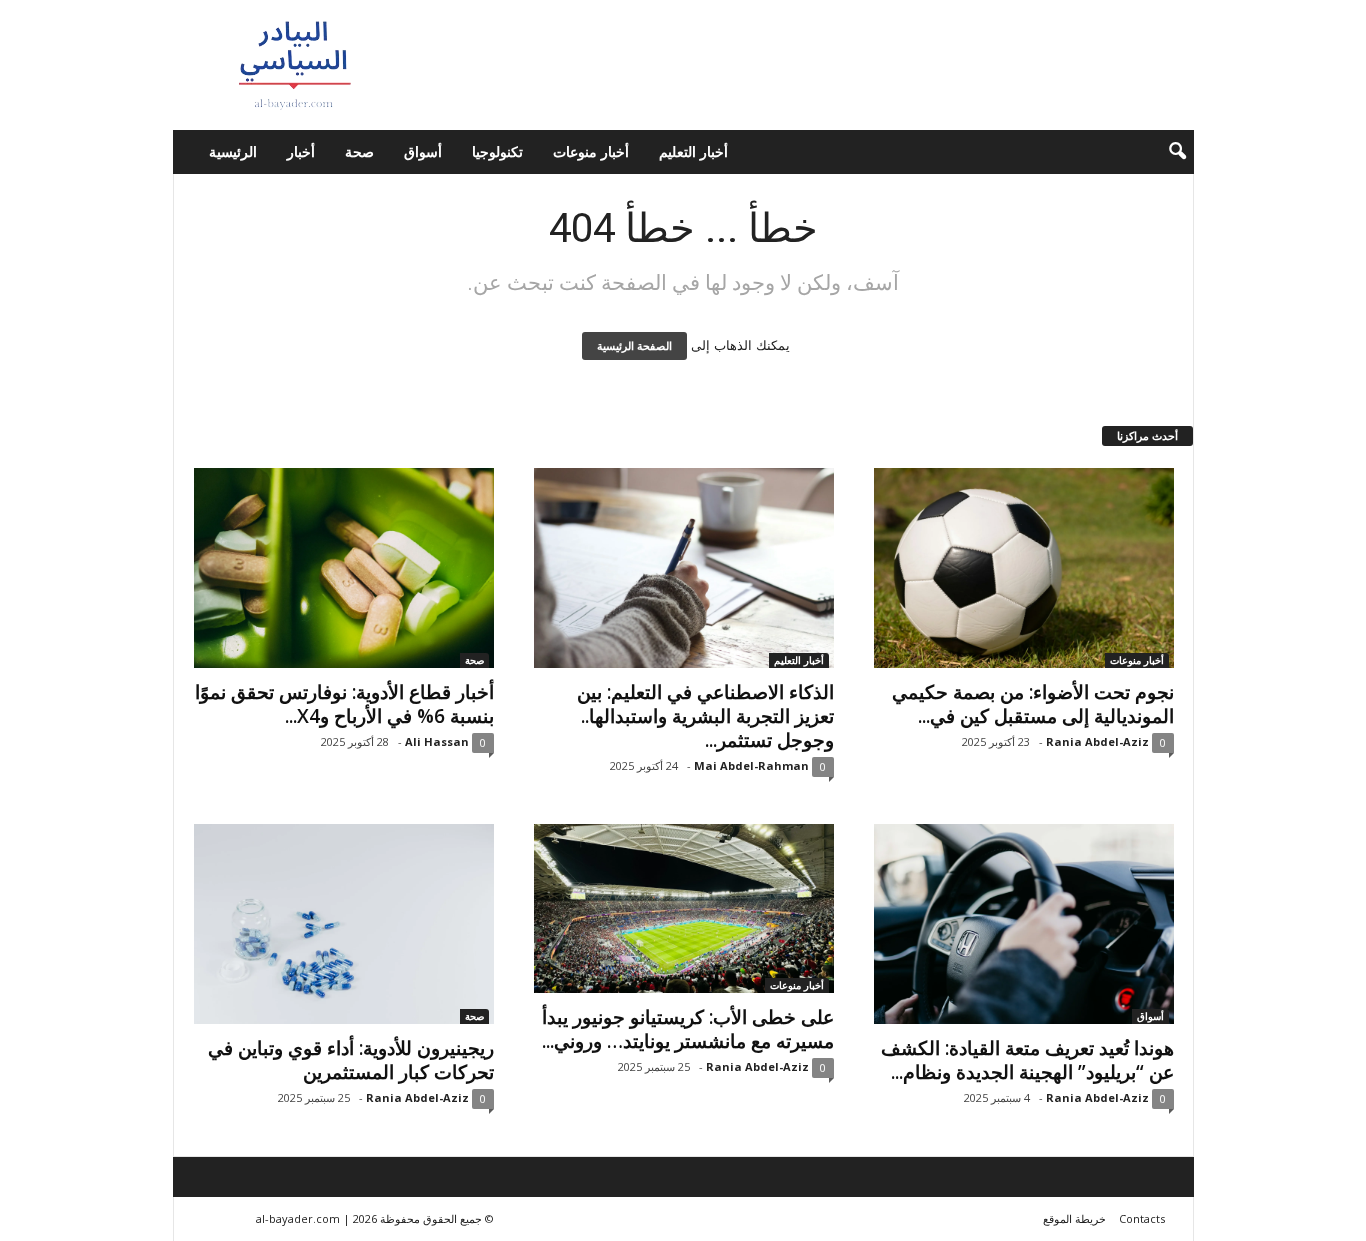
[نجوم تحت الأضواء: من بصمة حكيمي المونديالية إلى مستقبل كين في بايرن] (1024, 568)
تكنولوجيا (497, 151)
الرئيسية (233, 151)
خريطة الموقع (1074, 1218)
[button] (1164, 152)
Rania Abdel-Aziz (1097, 741)
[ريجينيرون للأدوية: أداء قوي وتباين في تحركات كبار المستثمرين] (344, 924)
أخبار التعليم (693, 151)
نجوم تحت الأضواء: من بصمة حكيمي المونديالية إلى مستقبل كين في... (1033, 704)
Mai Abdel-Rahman (751, 765)
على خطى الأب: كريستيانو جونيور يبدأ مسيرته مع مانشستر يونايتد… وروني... (688, 1029)
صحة (359, 151)
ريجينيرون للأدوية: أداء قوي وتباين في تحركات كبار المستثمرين (351, 1060)
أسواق (423, 151)
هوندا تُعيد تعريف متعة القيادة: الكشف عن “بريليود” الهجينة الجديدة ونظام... (1027, 1060)
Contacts (1142, 1218)
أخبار (301, 151)
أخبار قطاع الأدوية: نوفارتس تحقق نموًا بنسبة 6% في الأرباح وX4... (344, 704)
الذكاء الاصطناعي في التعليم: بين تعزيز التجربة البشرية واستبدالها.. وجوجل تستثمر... (705, 716)
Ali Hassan (437, 741)
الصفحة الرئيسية (634, 346)
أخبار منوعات (591, 151)
